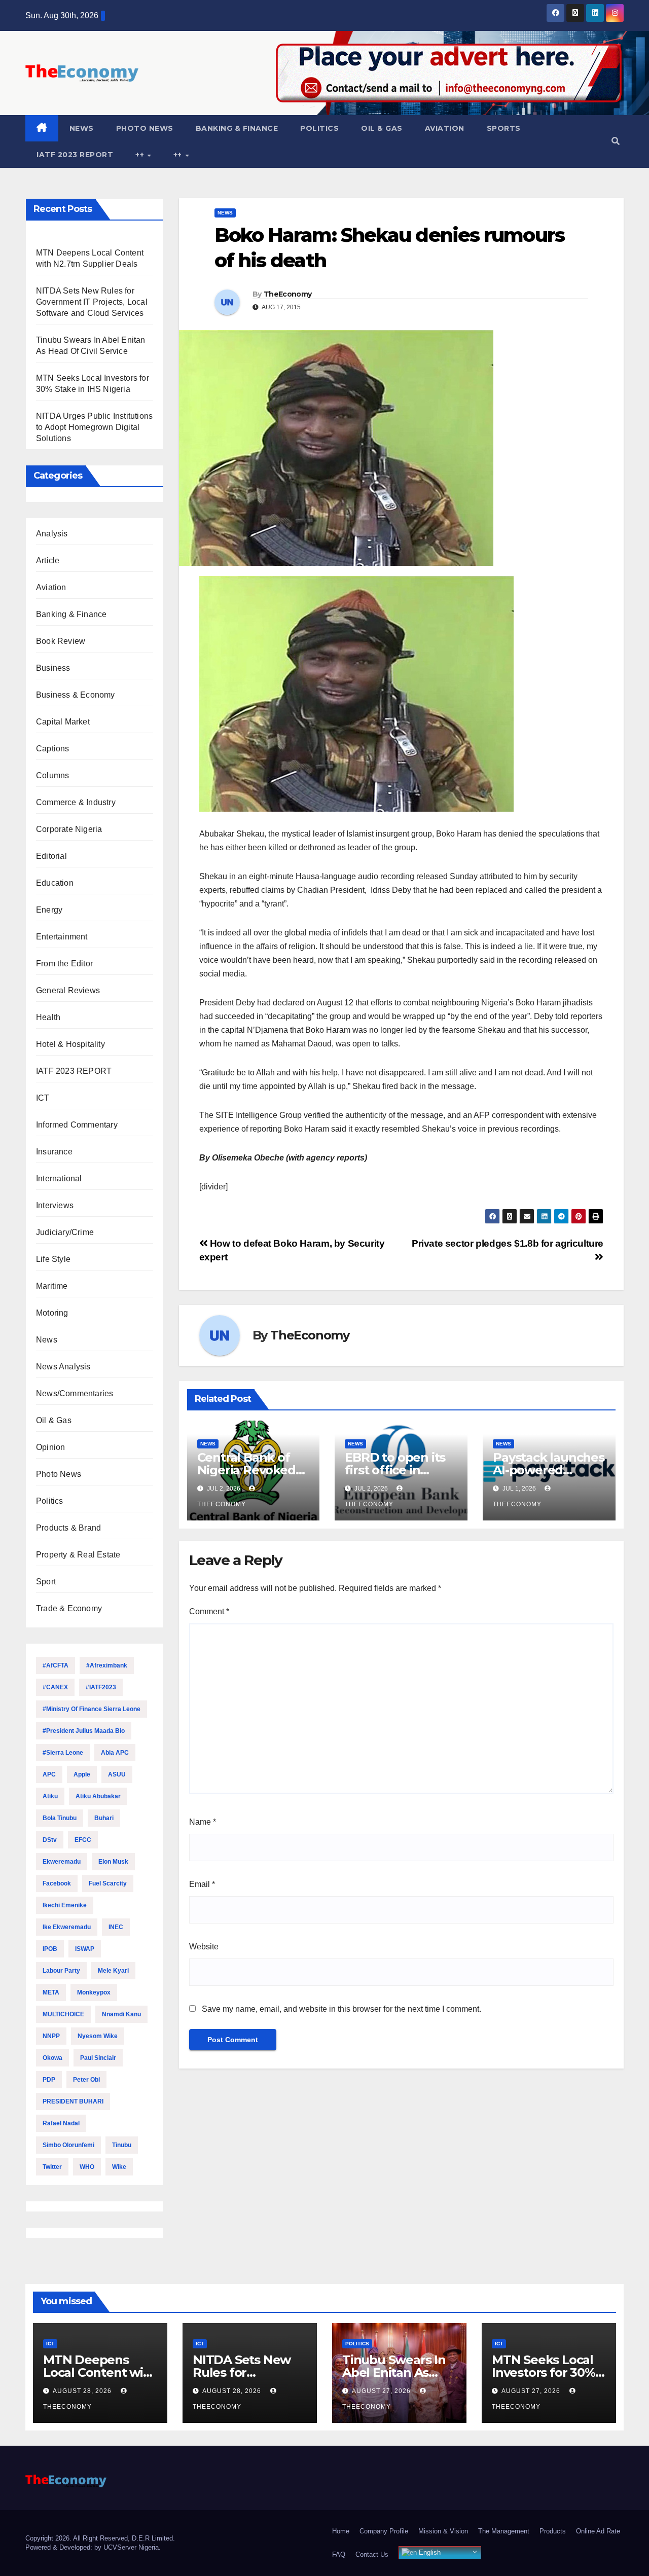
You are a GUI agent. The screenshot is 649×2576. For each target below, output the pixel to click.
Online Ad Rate (598, 2531)
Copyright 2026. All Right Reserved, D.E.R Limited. (100, 2538)
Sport (46, 1582)
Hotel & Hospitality (70, 1044)
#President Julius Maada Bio (84, 1731)
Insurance (54, 1152)
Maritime (52, 1286)
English (429, 2552)
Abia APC (115, 1753)
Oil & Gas (382, 128)
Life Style (53, 1259)
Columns (52, 775)
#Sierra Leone (63, 1753)
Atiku (50, 1796)
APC (49, 1774)
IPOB (50, 1949)
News (82, 128)
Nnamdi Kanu (121, 2014)
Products (553, 2531)
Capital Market (63, 722)
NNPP (51, 2036)
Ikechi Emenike (65, 1905)
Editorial (51, 856)
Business (53, 668)
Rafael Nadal (61, 2123)
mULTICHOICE (63, 2014)
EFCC (83, 1840)
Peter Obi (86, 2080)
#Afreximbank (107, 1665)
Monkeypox (94, 1992)
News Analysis (63, 1367)
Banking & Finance (237, 128)
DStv (50, 1840)
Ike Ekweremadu (67, 1927)
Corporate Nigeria (69, 829)
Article (48, 560)
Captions (53, 749)
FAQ (339, 2554)
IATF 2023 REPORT (75, 155)
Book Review (61, 641)
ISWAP (85, 1949)
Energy (49, 910)
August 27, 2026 (382, 2391)
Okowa (52, 2058)
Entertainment (62, 937)
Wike (119, 2167)
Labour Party (61, 1971)
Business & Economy (76, 695)
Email (202, 1884)
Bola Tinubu (60, 1818)
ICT (43, 1098)
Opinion (50, 1447)
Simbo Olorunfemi (68, 2145)
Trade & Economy (69, 1608)
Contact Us (372, 2554)
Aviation (445, 128)
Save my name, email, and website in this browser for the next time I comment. (341, 2009)
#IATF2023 (101, 1687)
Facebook (57, 1883)
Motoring (52, 1313)
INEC (116, 1927)
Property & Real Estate (78, 1555)
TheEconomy (287, 294)
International (59, 1178)
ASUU (117, 1774)
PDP (49, 2080)
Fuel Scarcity (108, 1883)
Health (48, 1017)
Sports (504, 128)
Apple (82, 1774)
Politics (319, 128)
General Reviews (68, 990)
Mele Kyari (113, 1971)
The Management (504, 2531)
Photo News (145, 128)
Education (55, 883)
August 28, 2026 (83, 2391)
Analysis (52, 534)
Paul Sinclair (98, 2058)
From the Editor (64, 964)
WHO (87, 2167)
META (51, 1992)
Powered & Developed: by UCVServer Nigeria (92, 2547)
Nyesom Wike (98, 2036)
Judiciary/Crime (65, 1232)
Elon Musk (113, 1862)
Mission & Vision (443, 2531)
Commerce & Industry (76, 802)
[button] (616, 141)
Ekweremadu (62, 1862)
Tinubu (122, 2145)
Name (203, 1822)
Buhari (104, 1818)
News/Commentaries (75, 1393)
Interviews (55, 1205)
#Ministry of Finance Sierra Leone (92, 1709)
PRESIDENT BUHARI (73, 2101)
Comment (209, 1611)
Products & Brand (68, 1528)
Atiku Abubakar (98, 1796)
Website (204, 1947)
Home (341, 2531)
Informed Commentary (77, 1125)
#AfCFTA (56, 1665)
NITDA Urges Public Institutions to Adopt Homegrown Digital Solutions (94, 427)
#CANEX (55, 1687)
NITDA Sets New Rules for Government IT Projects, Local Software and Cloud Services (92, 302)
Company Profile (384, 2531)
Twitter (52, 2167)
